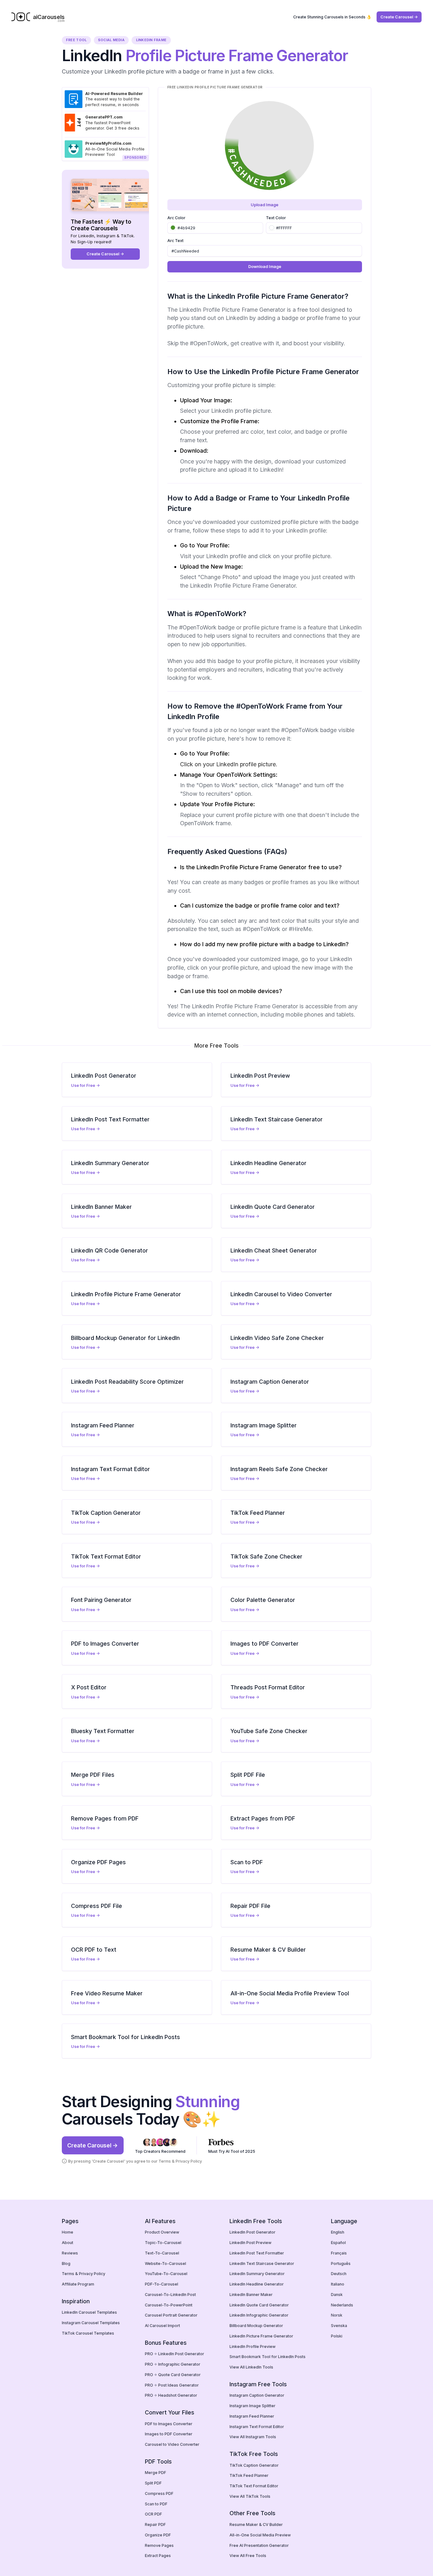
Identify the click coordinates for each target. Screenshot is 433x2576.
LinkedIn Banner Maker (251, 2295)
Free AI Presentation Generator (259, 2545)
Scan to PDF (156, 2504)
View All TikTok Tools (250, 2496)
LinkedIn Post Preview (250, 2243)
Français (339, 2253)
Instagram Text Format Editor (257, 2427)
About (68, 2243)
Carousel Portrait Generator (171, 2315)
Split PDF (153, 2483)
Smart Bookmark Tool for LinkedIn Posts (268, 2357)
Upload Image (265, 205)
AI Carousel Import (162, 2326)
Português (341, 2264)
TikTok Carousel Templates (88, 2333)
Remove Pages (159, 2545)
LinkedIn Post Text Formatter (257, 2253)
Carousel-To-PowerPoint (169, 2305)
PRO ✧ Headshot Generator (171, 2395)
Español (338, 2243)
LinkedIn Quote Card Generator (259, 2305)
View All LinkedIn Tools (251, 2367)
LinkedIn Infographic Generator (259, 2315)
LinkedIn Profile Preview (252, 2346)
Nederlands (342, 2305)
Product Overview (162, 2232)
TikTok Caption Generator (254, 2465)
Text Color (276, 218)
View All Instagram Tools (253, 2437)
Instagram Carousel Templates (91, 2323)
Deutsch (339, 2274)
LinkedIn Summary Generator (257, 2274)
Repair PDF (155, 2525)
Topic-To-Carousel (163, 2243)
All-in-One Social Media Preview (260, 2535)
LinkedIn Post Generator (252, 2232)
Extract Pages (158, 2556)
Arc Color (176, 218)
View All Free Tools (248, 2556)
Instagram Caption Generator (257, 2395)
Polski (337, 2336)
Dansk (337, 2295)
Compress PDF (159, 2493)
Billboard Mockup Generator (256, 2326)
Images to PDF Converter (169, 2434)
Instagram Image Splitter (252, 2406)
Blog (66, 2264)
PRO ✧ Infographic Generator (173, 2364)
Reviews (70, 2253)
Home (68, 2232)
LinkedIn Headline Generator (257, 2284)
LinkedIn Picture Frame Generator (261, 2336)
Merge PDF (155, 2473)
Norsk (337, 2315)
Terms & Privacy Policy (180, 2161)
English (338, 2232)
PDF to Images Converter (169, 2424)
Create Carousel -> (399, 17)
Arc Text (175, 241)
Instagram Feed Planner (252, 2416)
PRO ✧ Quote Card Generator (173, 2375)
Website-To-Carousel (165, 2264)
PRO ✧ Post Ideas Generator (172, 2385)
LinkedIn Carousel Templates (89, 2312)
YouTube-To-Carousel (166, 2274)
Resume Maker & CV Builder (256, 2525)
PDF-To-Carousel (162, 2284)
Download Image (265, 267)
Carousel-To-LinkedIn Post (170, 2295)
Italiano (338, 2284)
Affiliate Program (78, 2284)
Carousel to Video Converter (172, 2444)
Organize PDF (158, 2535)
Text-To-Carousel (162, 2253)
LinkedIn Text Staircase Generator (262, 2264)
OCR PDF (153, 2514)
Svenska (339, 2326)
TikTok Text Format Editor (254, 2486)
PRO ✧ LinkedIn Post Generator (174, 2354)
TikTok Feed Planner (249, 2475)
